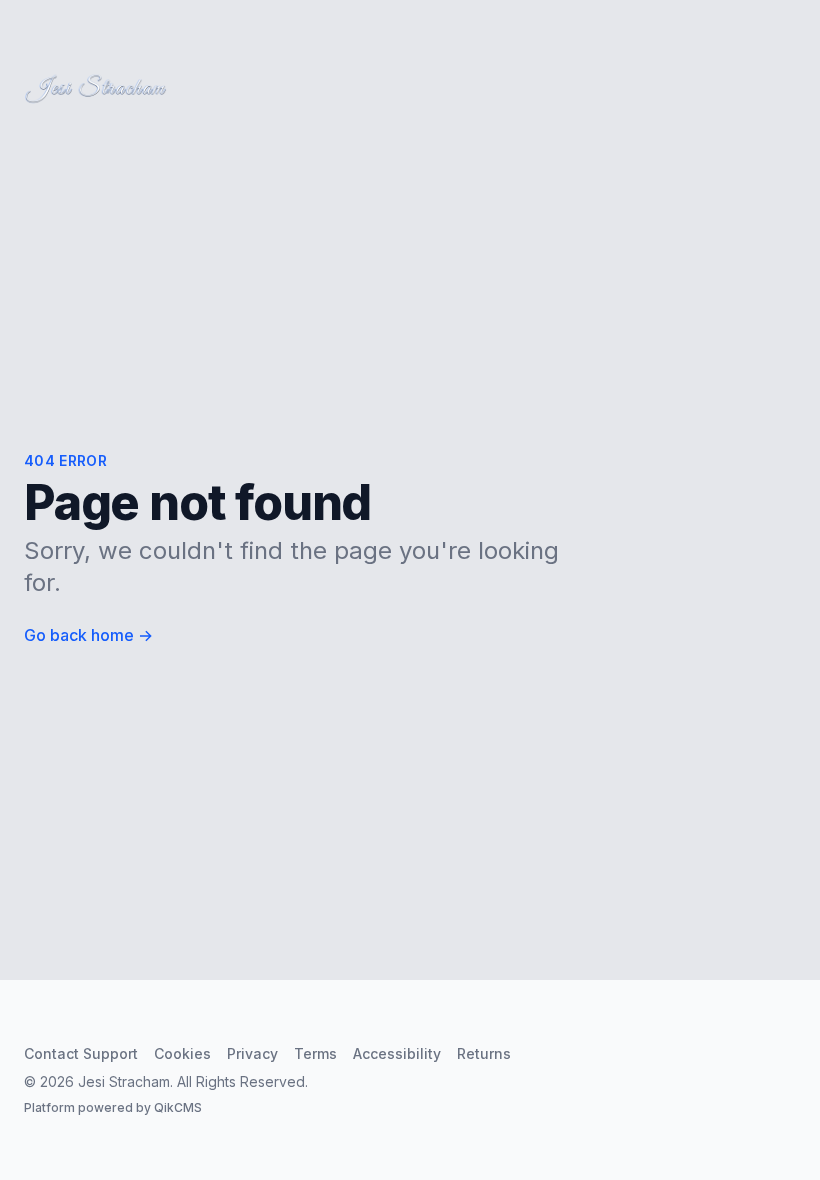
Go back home (88, 635)
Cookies (182, 1053)
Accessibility (397, 1053)
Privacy (252, 1053)
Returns (484, 1053)
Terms (315, 1053)
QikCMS (178, 1107)
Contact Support (81, 1053)
